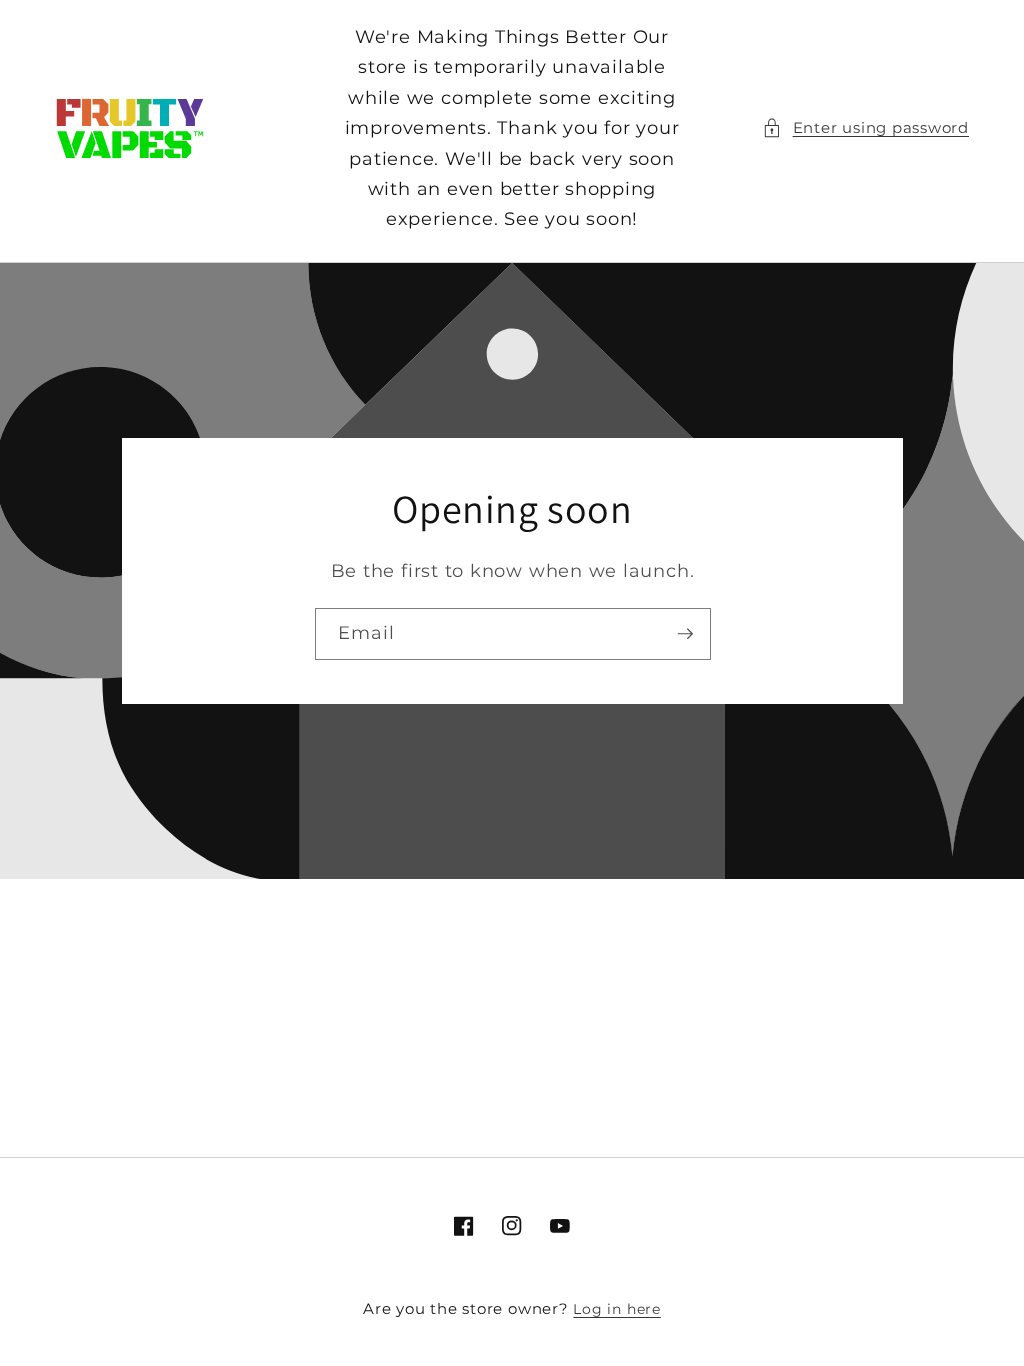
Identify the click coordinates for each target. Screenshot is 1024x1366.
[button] (865, 128)
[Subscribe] (685, 635)
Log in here (616, 1309)
